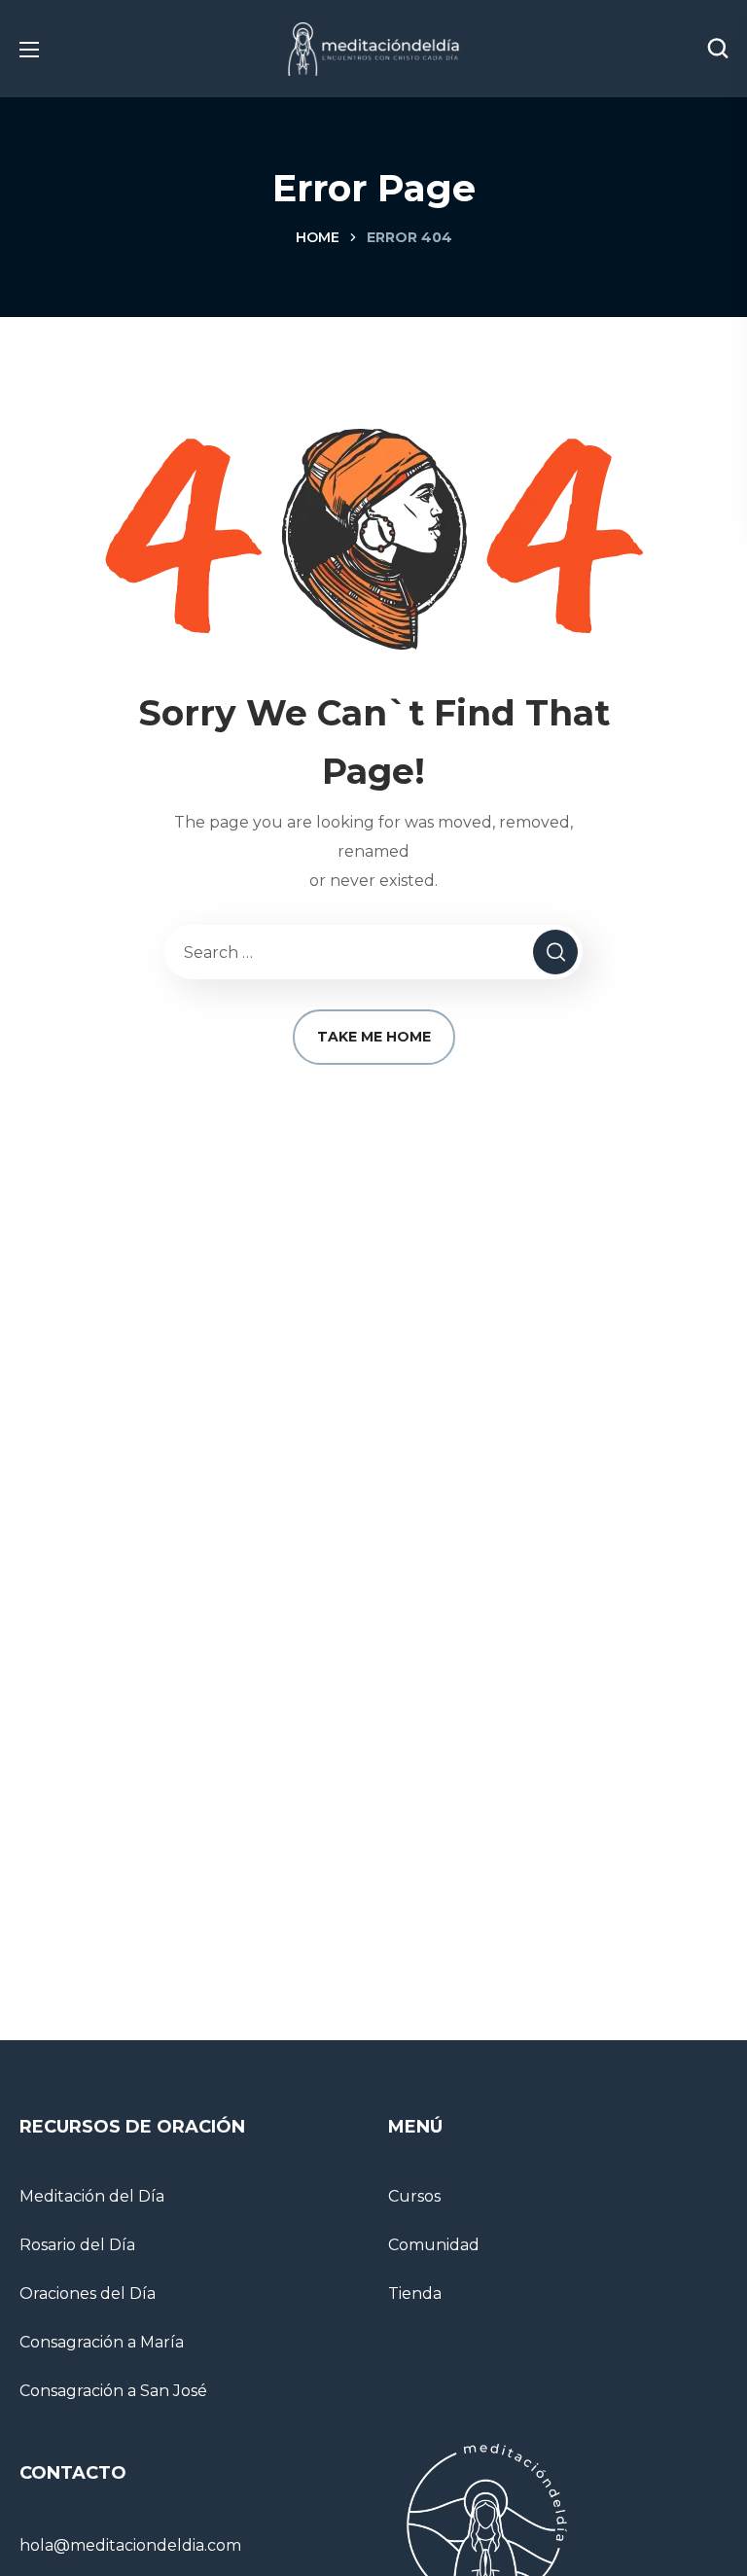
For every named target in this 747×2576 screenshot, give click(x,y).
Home (318, 237)
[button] (718, 49)
